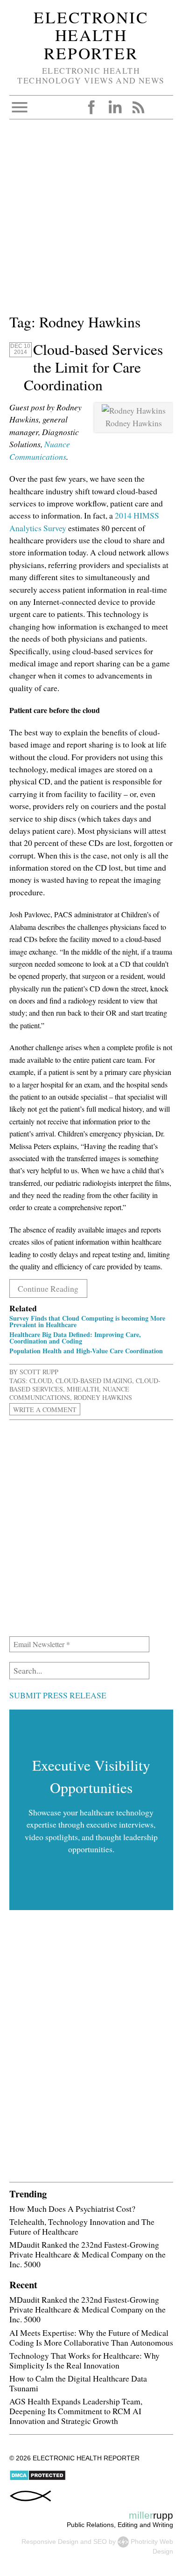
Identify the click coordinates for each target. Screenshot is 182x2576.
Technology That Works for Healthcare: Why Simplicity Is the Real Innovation (84, 2360)
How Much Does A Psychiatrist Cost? (72, 2209)
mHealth (83, 1389)
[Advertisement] (91, 220)
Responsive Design (50, 2541)
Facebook (91, 107)
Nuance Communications (69, 1393)
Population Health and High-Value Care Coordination (86, 1351)
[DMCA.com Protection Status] (38, 2479)
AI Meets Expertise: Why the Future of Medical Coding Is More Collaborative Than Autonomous (91, 2337)
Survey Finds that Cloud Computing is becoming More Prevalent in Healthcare (87, 1321)
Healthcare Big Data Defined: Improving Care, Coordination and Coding (75, 1338)
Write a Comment (45, 1409)
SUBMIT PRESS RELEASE (58, 1695)
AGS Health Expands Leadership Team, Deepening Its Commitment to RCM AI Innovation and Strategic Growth (76, 2411)
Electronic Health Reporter (91, 35)
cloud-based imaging (94, 1381)
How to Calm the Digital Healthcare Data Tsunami (78, 2383)
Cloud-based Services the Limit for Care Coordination (93, 367)
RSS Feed (138, 107)
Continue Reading (48, 1288)
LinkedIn (115, 107)
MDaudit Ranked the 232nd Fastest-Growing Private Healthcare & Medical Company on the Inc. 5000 (87, 2254)
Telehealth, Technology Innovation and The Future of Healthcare (82, 2226)
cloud (41, 1381)
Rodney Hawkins (103, 1397)
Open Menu (20, 107)
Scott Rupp (39, 1372)
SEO (100, 2541)
